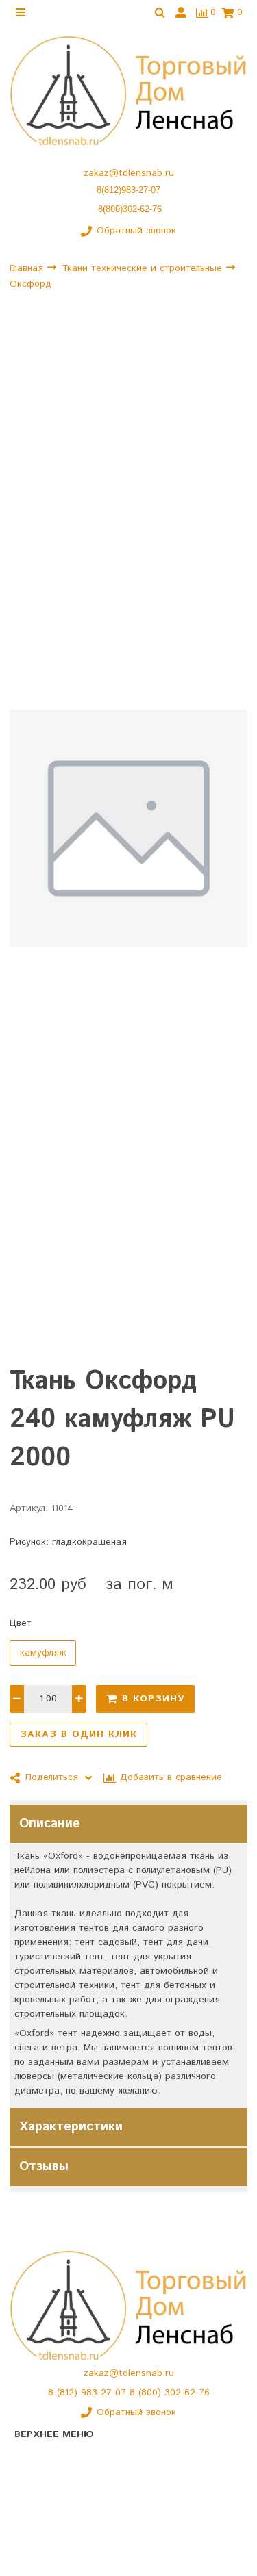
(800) (151, 2393)
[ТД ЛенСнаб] (128, 91)
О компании (41, 2482)
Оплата (31, 2554)
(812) (69, 2393)
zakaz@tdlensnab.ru (129, 173)
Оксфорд (30, 284)
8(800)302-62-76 (130, 209)
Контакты (36, 2506)
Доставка (36, 2530)
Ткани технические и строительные (144, 268)
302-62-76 (187, 2393)
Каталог (32, 2458)
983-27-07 (105, 2393)
